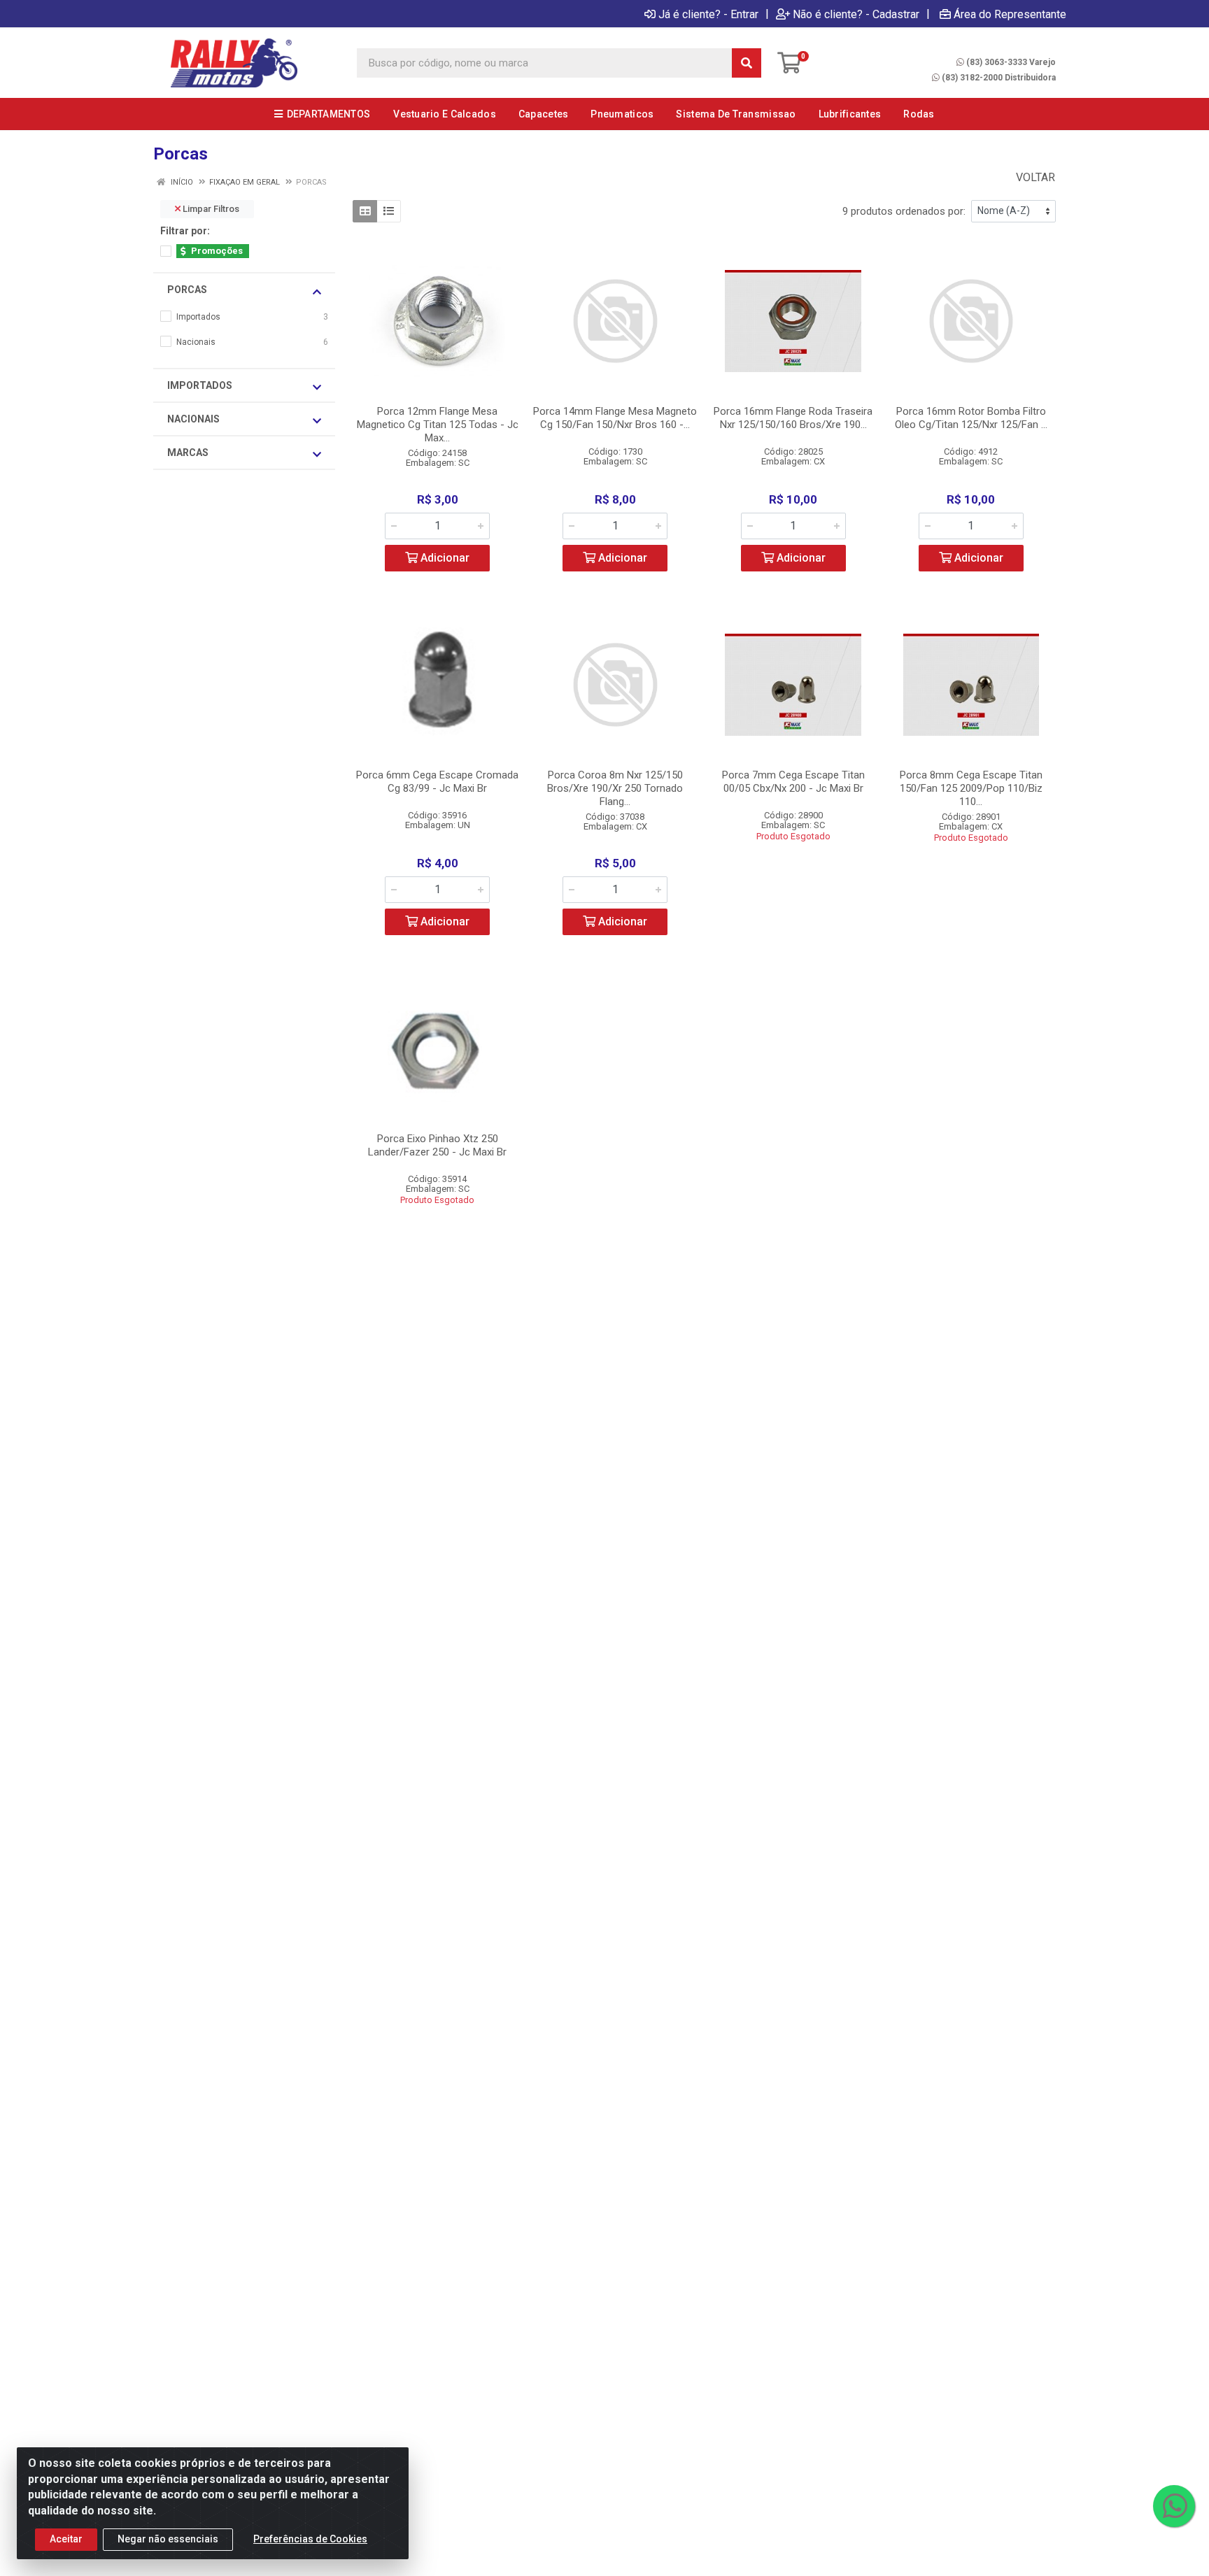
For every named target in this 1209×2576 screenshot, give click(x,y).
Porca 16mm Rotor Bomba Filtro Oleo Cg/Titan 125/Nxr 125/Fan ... (971, 418)
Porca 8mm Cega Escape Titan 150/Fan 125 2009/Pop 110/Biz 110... (971, 788)
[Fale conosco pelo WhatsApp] (1174, 2506)
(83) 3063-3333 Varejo (1011, 62)
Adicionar (444, 558)
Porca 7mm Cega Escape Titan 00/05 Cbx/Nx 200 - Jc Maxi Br (793, 782)
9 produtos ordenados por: (904, 211)
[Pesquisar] (747, 63)
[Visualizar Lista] (389, 211)
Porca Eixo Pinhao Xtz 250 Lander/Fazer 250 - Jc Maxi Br (437, 1145)
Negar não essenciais (168, 2539)
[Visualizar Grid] (365, 211)
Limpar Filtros (210, 209)
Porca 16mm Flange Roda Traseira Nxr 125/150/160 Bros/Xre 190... (793, 418)
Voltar (1034, 177)
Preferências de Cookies (310, 2539)
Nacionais (193, 419)
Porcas (187, 290)
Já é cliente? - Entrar (708, 14)
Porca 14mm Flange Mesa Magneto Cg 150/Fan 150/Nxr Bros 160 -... (615, 418)
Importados (200, 385)
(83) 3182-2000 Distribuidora (999, 78)
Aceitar (66, 2539)
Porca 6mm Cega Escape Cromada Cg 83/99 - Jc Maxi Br (437, 782)
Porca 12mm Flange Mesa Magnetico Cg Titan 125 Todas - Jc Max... (438, 425)
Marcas (188, 453)
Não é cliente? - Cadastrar (856, 14)
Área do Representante (1010, 14)
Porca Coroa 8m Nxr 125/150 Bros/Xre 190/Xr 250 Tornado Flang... (615, 788)
